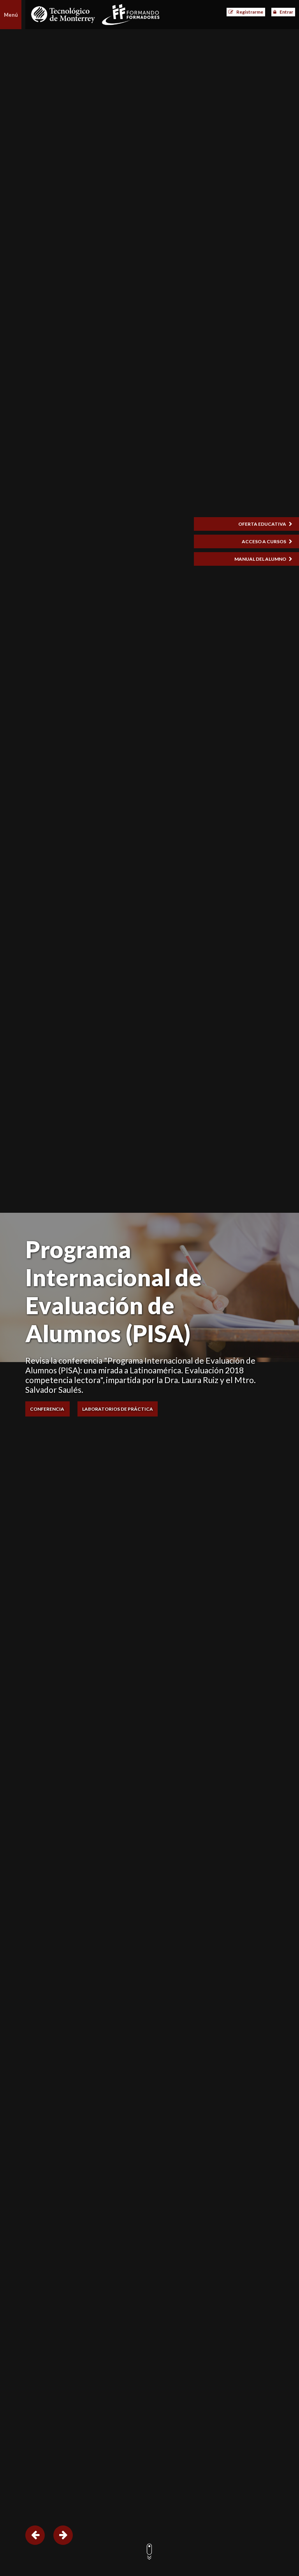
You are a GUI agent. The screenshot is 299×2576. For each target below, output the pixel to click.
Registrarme (250, 12)
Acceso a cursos (264, 541)
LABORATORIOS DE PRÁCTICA (118, 1409)
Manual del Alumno (261, 559)
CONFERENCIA (47, 1409)
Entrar (286, 12)
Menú (11, 15)
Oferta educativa (263, 524)
